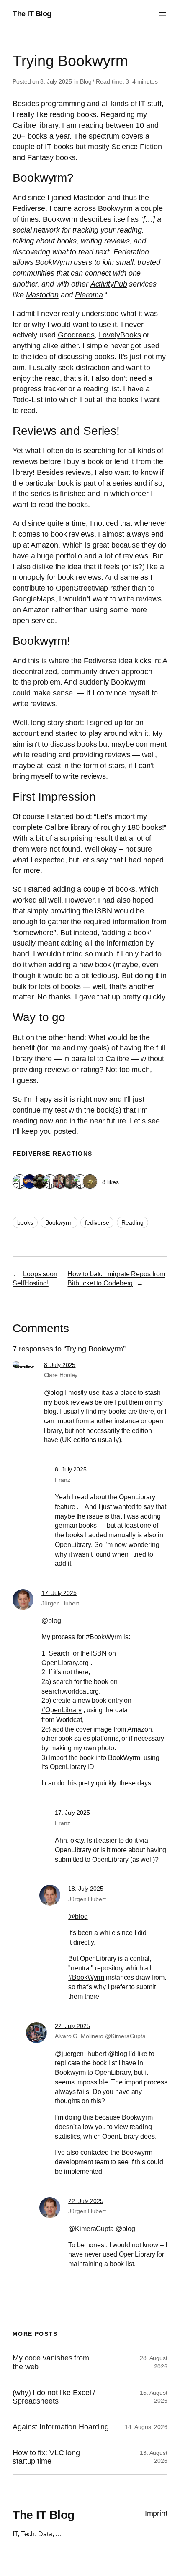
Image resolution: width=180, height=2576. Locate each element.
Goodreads (76, 335)
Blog (86, 81)
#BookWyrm (104, 1637)
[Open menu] (162, 14)
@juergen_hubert (81, 2054)
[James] (80, 1182)
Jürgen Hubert (60, 1603)
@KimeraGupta (91, 2229)
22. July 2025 (72, 2026)
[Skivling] (40, 1182)
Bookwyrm (59, 1222)
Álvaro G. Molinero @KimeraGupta (100, 2036)
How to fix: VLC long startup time (46, 2457)
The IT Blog (32, 14)
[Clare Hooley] (20, 1182)
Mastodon (42, 295)
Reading (132, 1222)
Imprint (156, 2513)
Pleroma (89, 295)
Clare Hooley (61, 1375)
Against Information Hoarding (61, 2427)
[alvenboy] (30, 1182)
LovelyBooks (120, 335)
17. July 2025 (59, 1593)
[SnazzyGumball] (90, 1182)
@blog (54, 1392)
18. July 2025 (86, 1889)
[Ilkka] (60, 1182)
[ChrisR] (50, 1182)
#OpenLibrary (62, 1710)
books (25, 1222)
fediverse (97, 1222)
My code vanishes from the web (51, 2362)
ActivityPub (109, 284)
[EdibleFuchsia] (70, 1182)
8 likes (111, 1182)
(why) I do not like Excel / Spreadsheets (54, 2397)
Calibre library (35, 125)
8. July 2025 (60, 1365)
